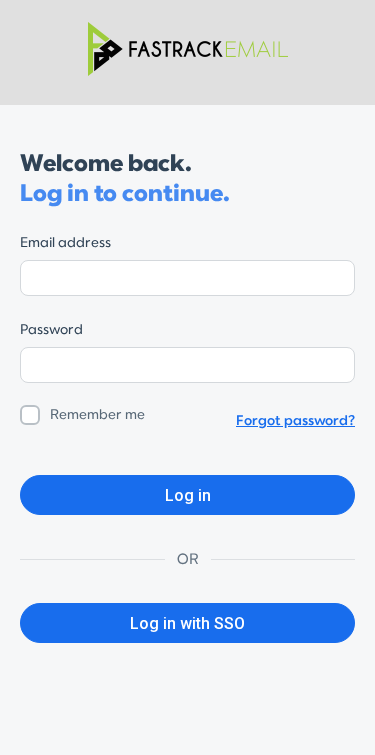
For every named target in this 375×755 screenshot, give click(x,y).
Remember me (97, 414)
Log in (188, 495)
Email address (65, 242)
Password (51, 329)
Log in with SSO (187, 623)
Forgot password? (295, 420)
